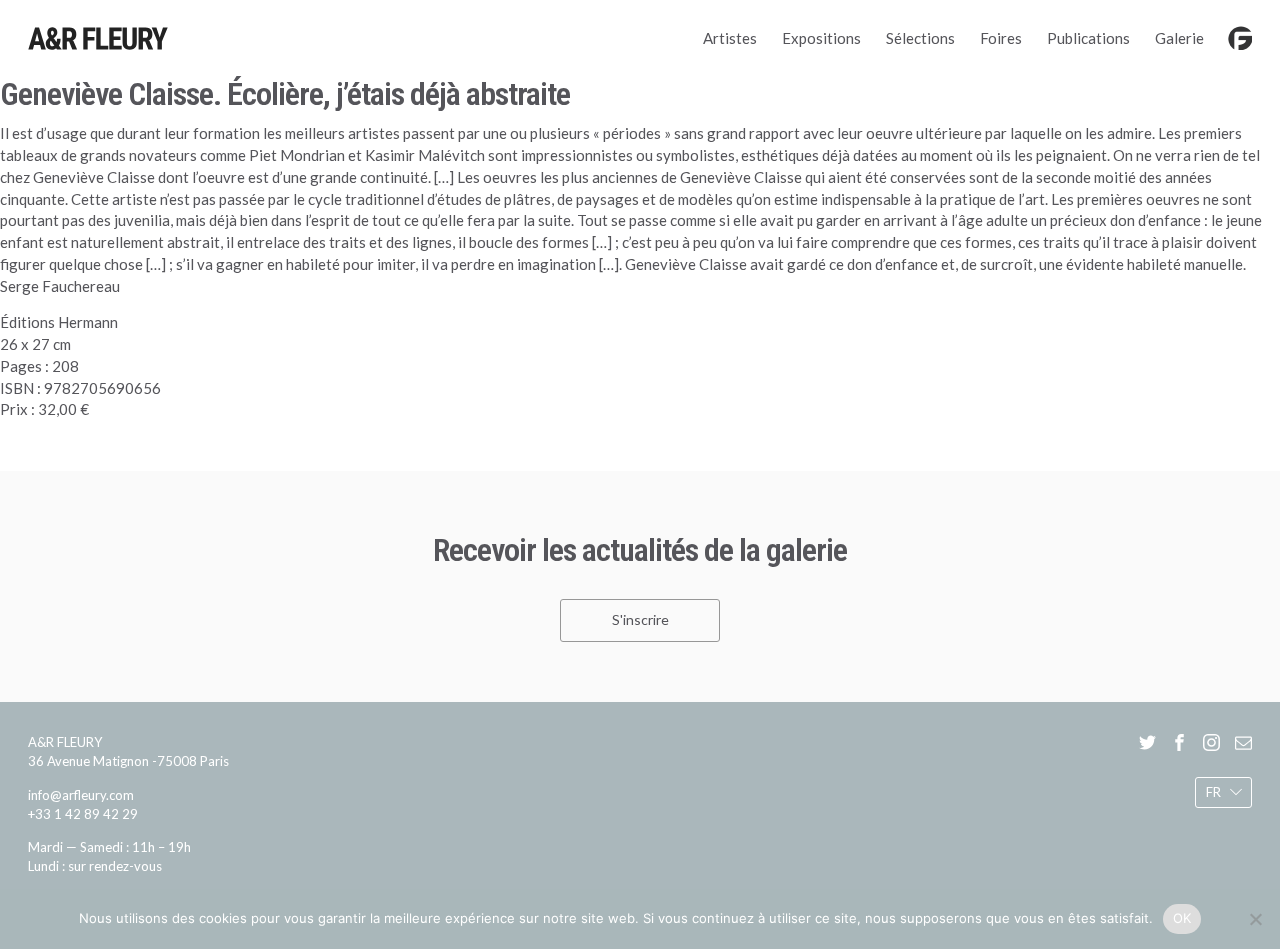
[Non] (1255, 919)
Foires (1001, 38)
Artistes (730, 38)
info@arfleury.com (81, 795)
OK (1182, 918)
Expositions (821, 38)
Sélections (920, 38)
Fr (1213, 792)
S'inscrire (640, 620)
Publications (1088, 38)
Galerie (1179, 38)
